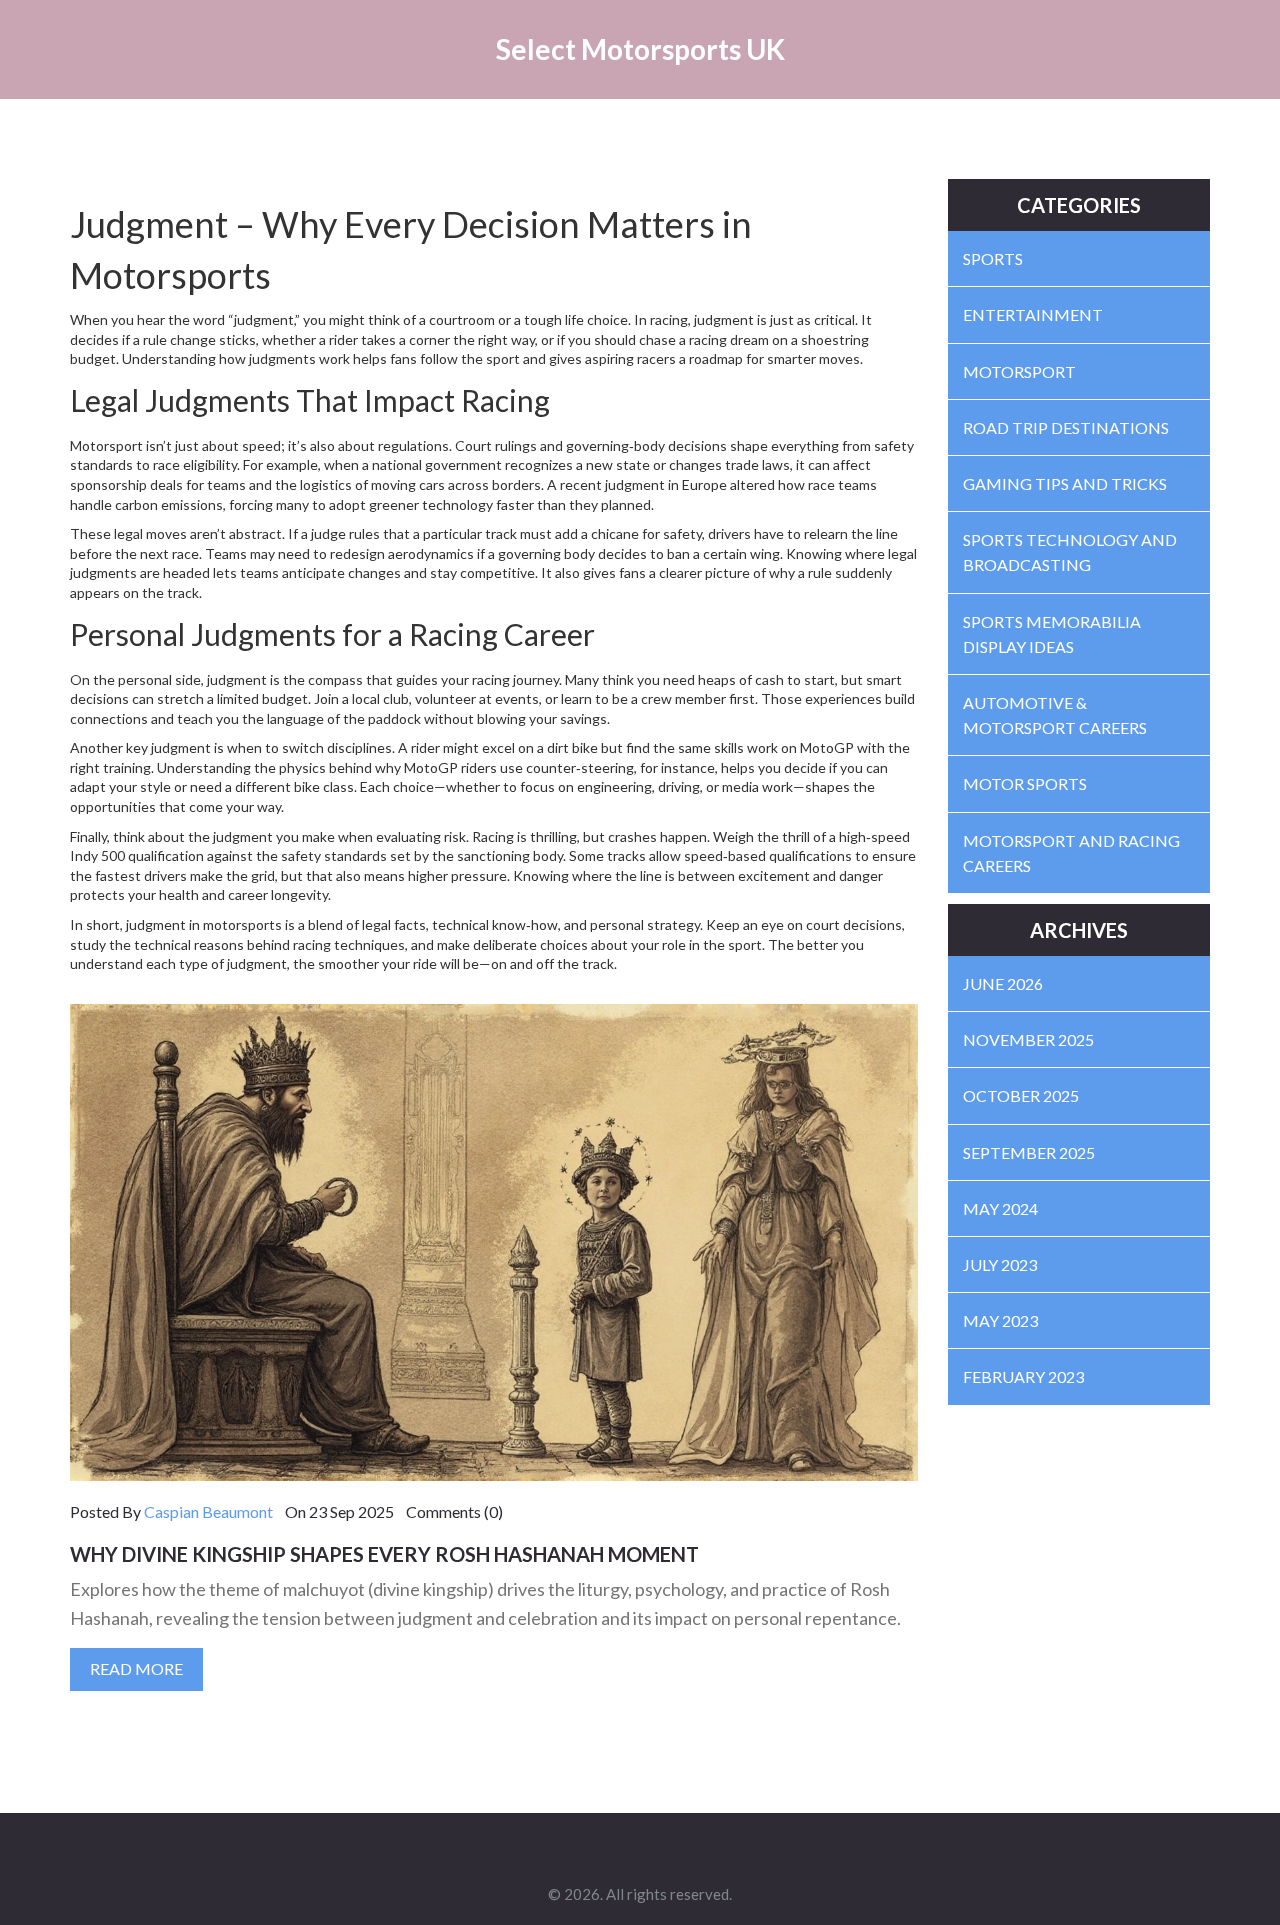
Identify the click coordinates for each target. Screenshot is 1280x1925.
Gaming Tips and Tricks (1065, 483)
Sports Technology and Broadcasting (1070, 552)
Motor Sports (1025, 783)
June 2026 (1003, 983)
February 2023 (1023, 1376)
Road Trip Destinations (1066, 427)
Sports (993, 258)
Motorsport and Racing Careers (1071, 853)
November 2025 (1028, 1039)
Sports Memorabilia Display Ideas (1052, 634)
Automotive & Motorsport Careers (1055, 715)
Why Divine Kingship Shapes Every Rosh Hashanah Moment (384, 1554)
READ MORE (136, 1668)
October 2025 (1021, 1095)
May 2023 (1000, 1320)
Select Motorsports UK (640, 49)
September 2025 (1029, 1152)
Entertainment (1033, 314)
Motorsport (1019, 371)
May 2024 (1000, 1208)
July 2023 (1000, 1264)
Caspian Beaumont (208, 1511)
